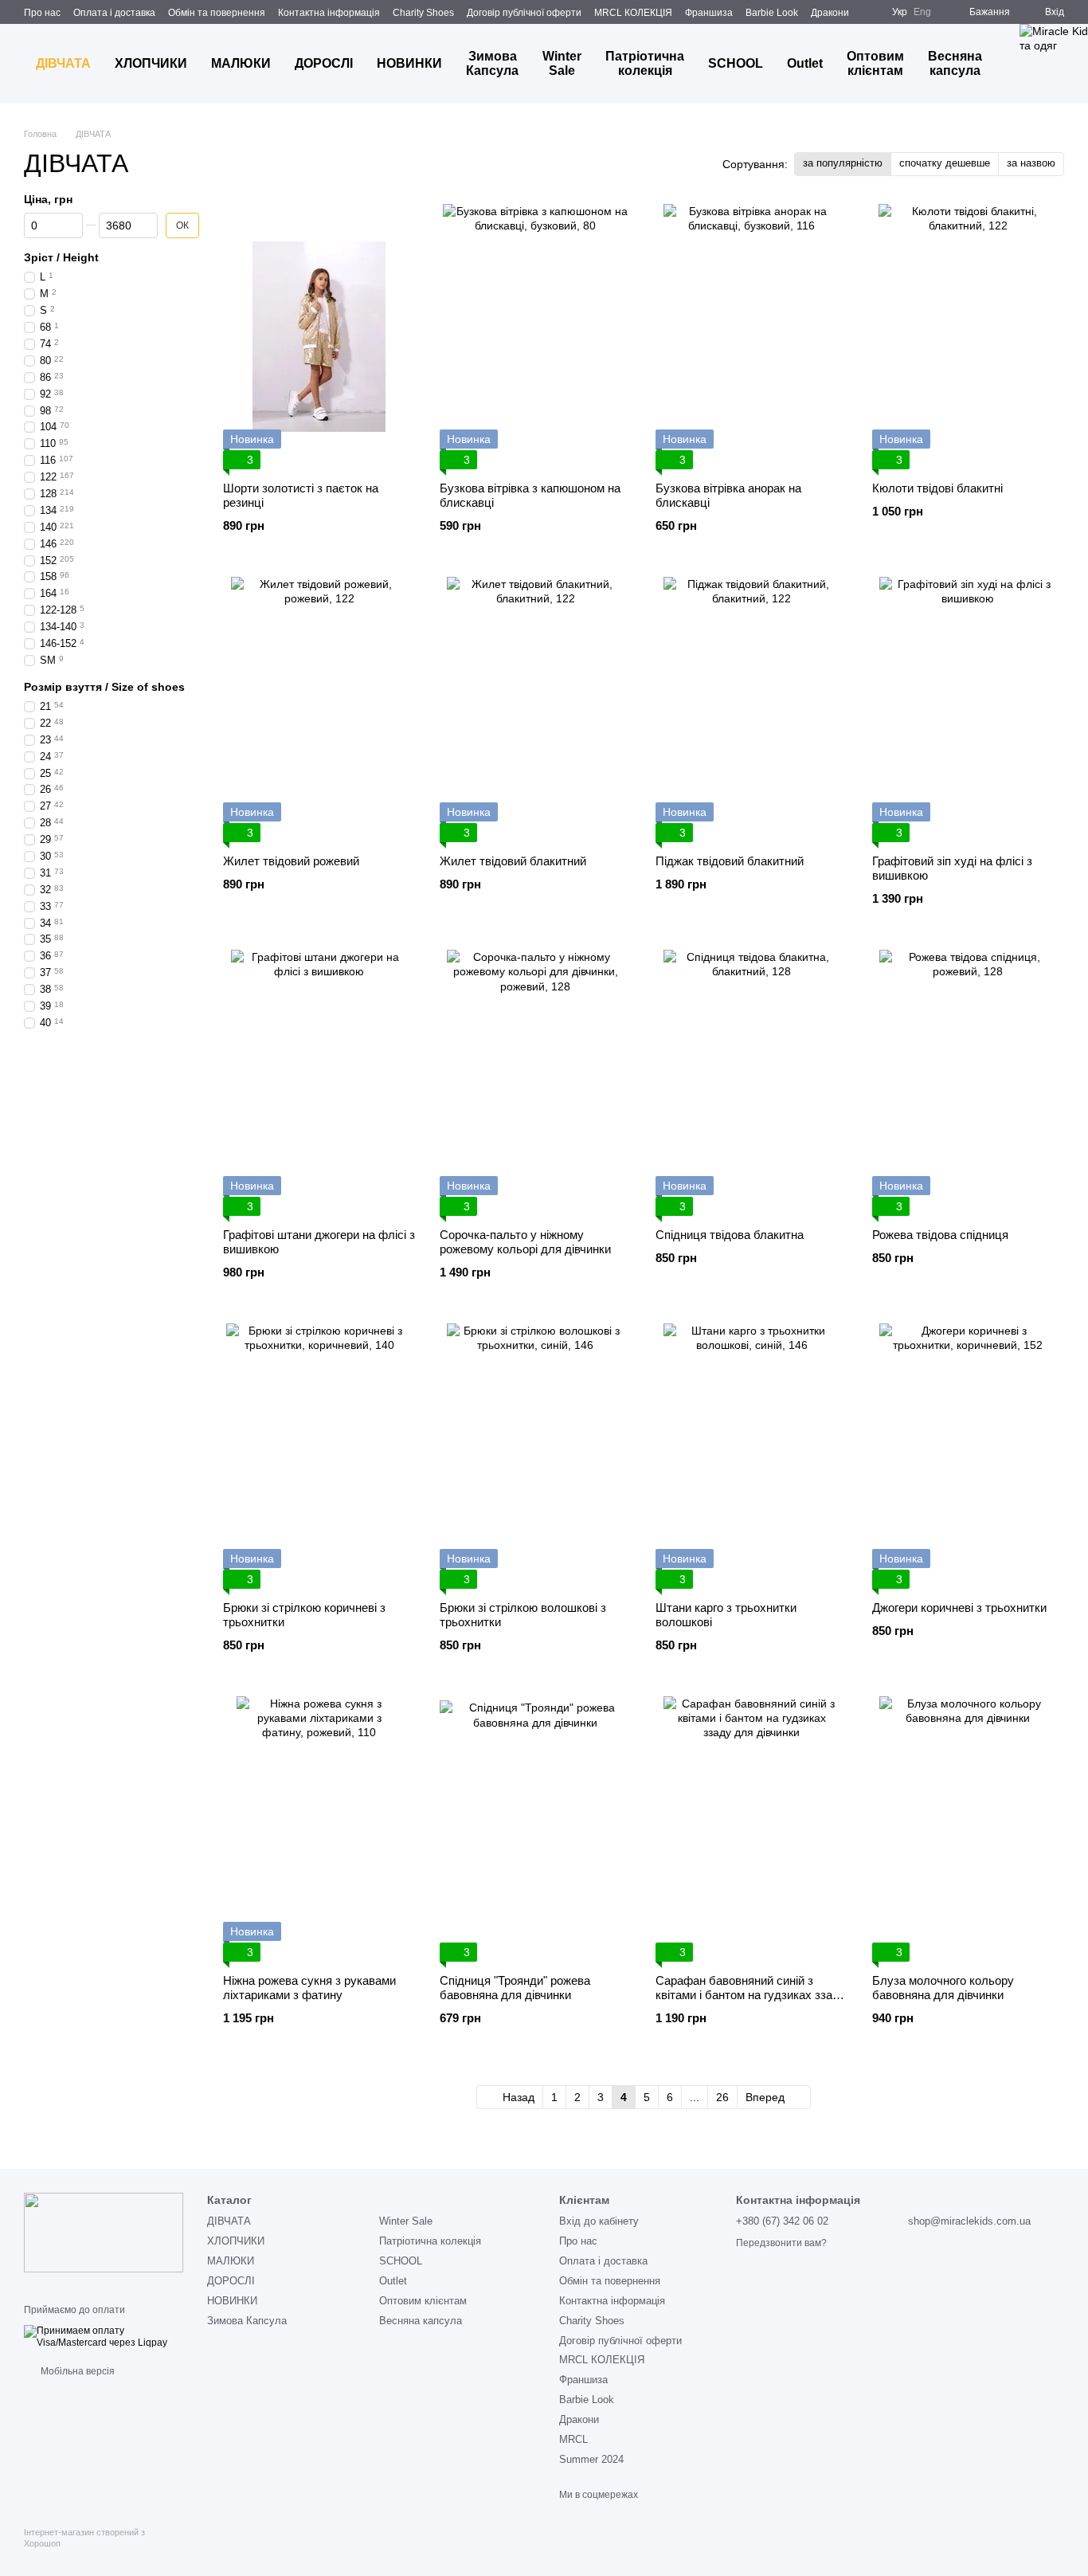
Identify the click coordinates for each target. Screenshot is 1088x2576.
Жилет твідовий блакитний (513, 861)
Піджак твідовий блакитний (730, 861)
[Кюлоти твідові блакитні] (969, 337)
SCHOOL (736, 63)
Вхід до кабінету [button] (599, 2221)
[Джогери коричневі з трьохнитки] (969, 1456)
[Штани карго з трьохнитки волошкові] (752, 1456)
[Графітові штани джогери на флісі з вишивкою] (319, 1082)
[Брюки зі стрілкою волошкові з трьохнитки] (536, 1456)
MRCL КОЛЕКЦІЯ (633, 13)
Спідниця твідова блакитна (730, 1235)
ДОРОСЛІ (324, 63)
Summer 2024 (591, 2459)
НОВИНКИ (409, 63)
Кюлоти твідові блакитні (937, 488)
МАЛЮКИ (241, 63)
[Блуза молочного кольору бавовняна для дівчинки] (969, 1829)
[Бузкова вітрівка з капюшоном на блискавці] (536, 337)
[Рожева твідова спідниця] (969, 1082)
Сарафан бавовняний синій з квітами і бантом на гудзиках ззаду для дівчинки (751, 1995)
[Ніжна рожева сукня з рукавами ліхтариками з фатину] (319, 1829)
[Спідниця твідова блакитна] (752, 1082)
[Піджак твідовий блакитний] (752, 710)
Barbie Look (772, 13)
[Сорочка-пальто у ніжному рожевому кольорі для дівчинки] (536, 1082)
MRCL (573, 2439)
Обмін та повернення (217, 13)
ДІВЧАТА (63, 63)
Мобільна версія (76, 2371)
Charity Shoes (423, 13)
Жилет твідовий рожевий (291, 861)
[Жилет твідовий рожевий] (319, 710)
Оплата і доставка (114, 13)
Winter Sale (562, 63)
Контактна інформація (329, 13)
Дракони (830, 13)
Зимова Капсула (492, 63)
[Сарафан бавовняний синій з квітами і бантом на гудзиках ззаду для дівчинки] (752, 1829)
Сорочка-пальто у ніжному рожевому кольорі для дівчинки (525, 1242)
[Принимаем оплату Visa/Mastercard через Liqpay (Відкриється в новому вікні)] (104, 2336)
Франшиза (709, 13)
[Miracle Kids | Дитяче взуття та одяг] (104, 2232)
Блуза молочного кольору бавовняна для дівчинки (943, 1988)
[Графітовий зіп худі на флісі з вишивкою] (969, 710)
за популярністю (843, 163)
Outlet (805, 63)
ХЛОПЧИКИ (151, 63)
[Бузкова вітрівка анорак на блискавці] (752, 337)
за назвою (1031, 163)
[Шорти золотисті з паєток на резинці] (319, 337)
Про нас (42, 13)
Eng (922, 12)
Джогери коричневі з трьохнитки (959, 1608)
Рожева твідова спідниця (940, 1235)
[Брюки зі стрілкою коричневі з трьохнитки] (319, 1456)
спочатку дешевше (945, 163)
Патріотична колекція (645, 63)
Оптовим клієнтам (875, 63)
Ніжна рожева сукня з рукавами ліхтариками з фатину (309, 1988)
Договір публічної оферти (524, 13)
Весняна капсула (955, 63)
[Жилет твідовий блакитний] (536, 710)
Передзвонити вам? (781, 2243)
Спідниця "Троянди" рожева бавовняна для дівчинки (515, 1988)
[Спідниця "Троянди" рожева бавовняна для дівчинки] (536, 1829)
